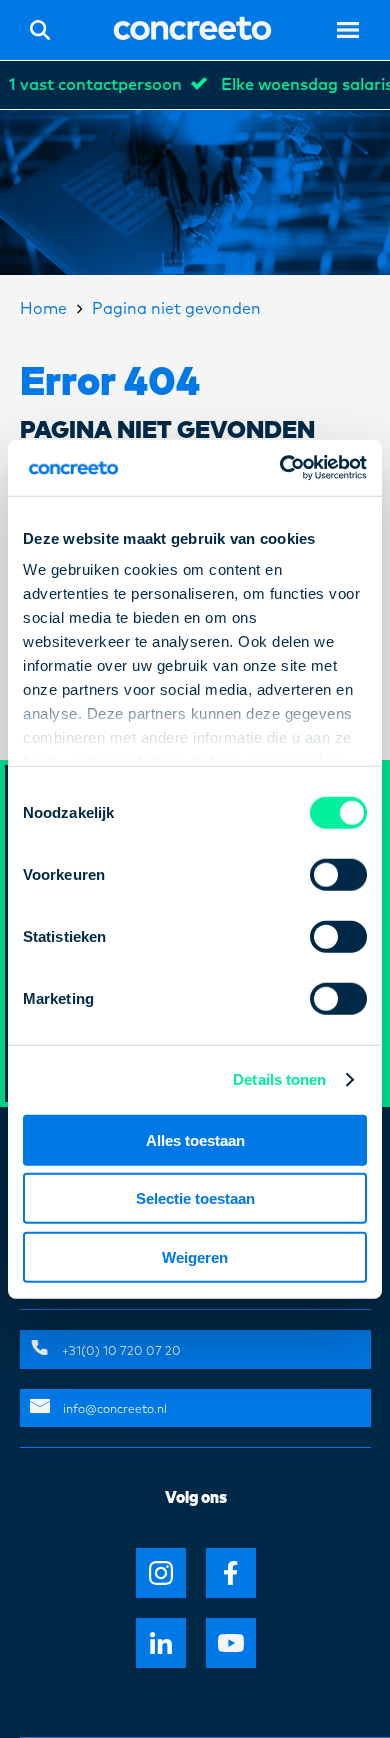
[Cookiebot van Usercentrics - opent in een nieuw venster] (280, 468)
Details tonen (279, 1079)
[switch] (338, 874)
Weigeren (195, 1256)
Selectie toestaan (195, 1198)
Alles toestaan (195, 1139)
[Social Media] (161, 1573)
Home (43, 309)
